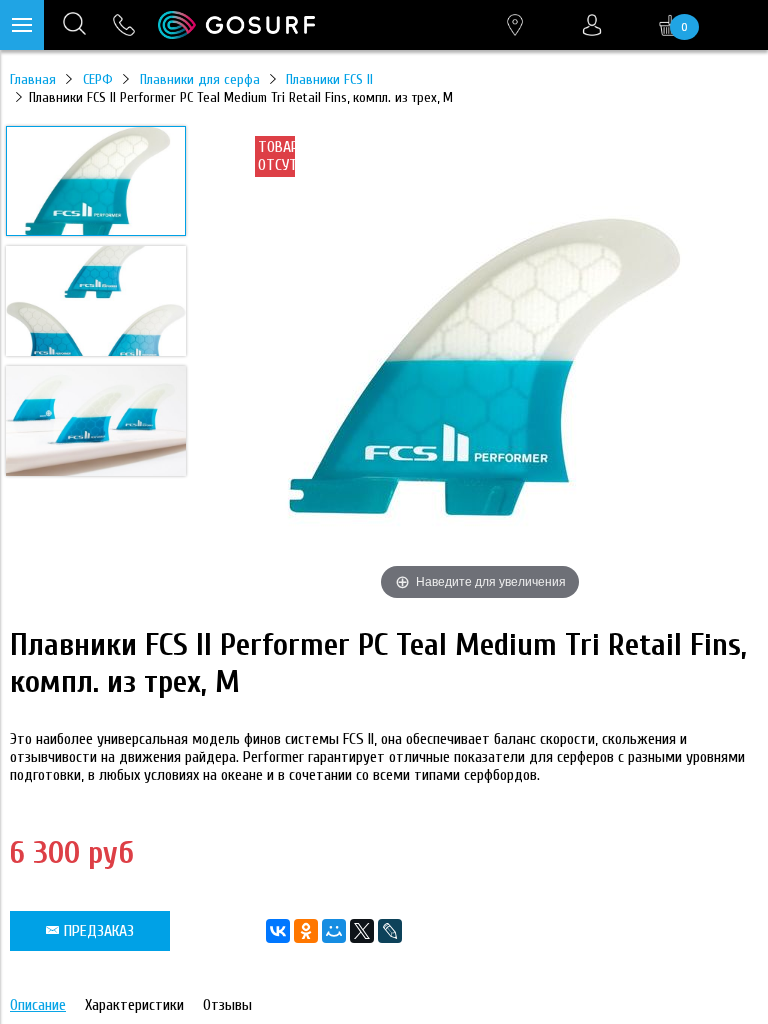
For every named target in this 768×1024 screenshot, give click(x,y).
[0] (670, 25)
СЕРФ (98, 79)
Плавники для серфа (200, 79)
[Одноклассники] (306, 931)
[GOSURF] (236, 25)
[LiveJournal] (390, 931)
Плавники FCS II (329, 79)
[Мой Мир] (334, 931)
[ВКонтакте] (278, 931)
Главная (33, 79)
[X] (362, 931)
